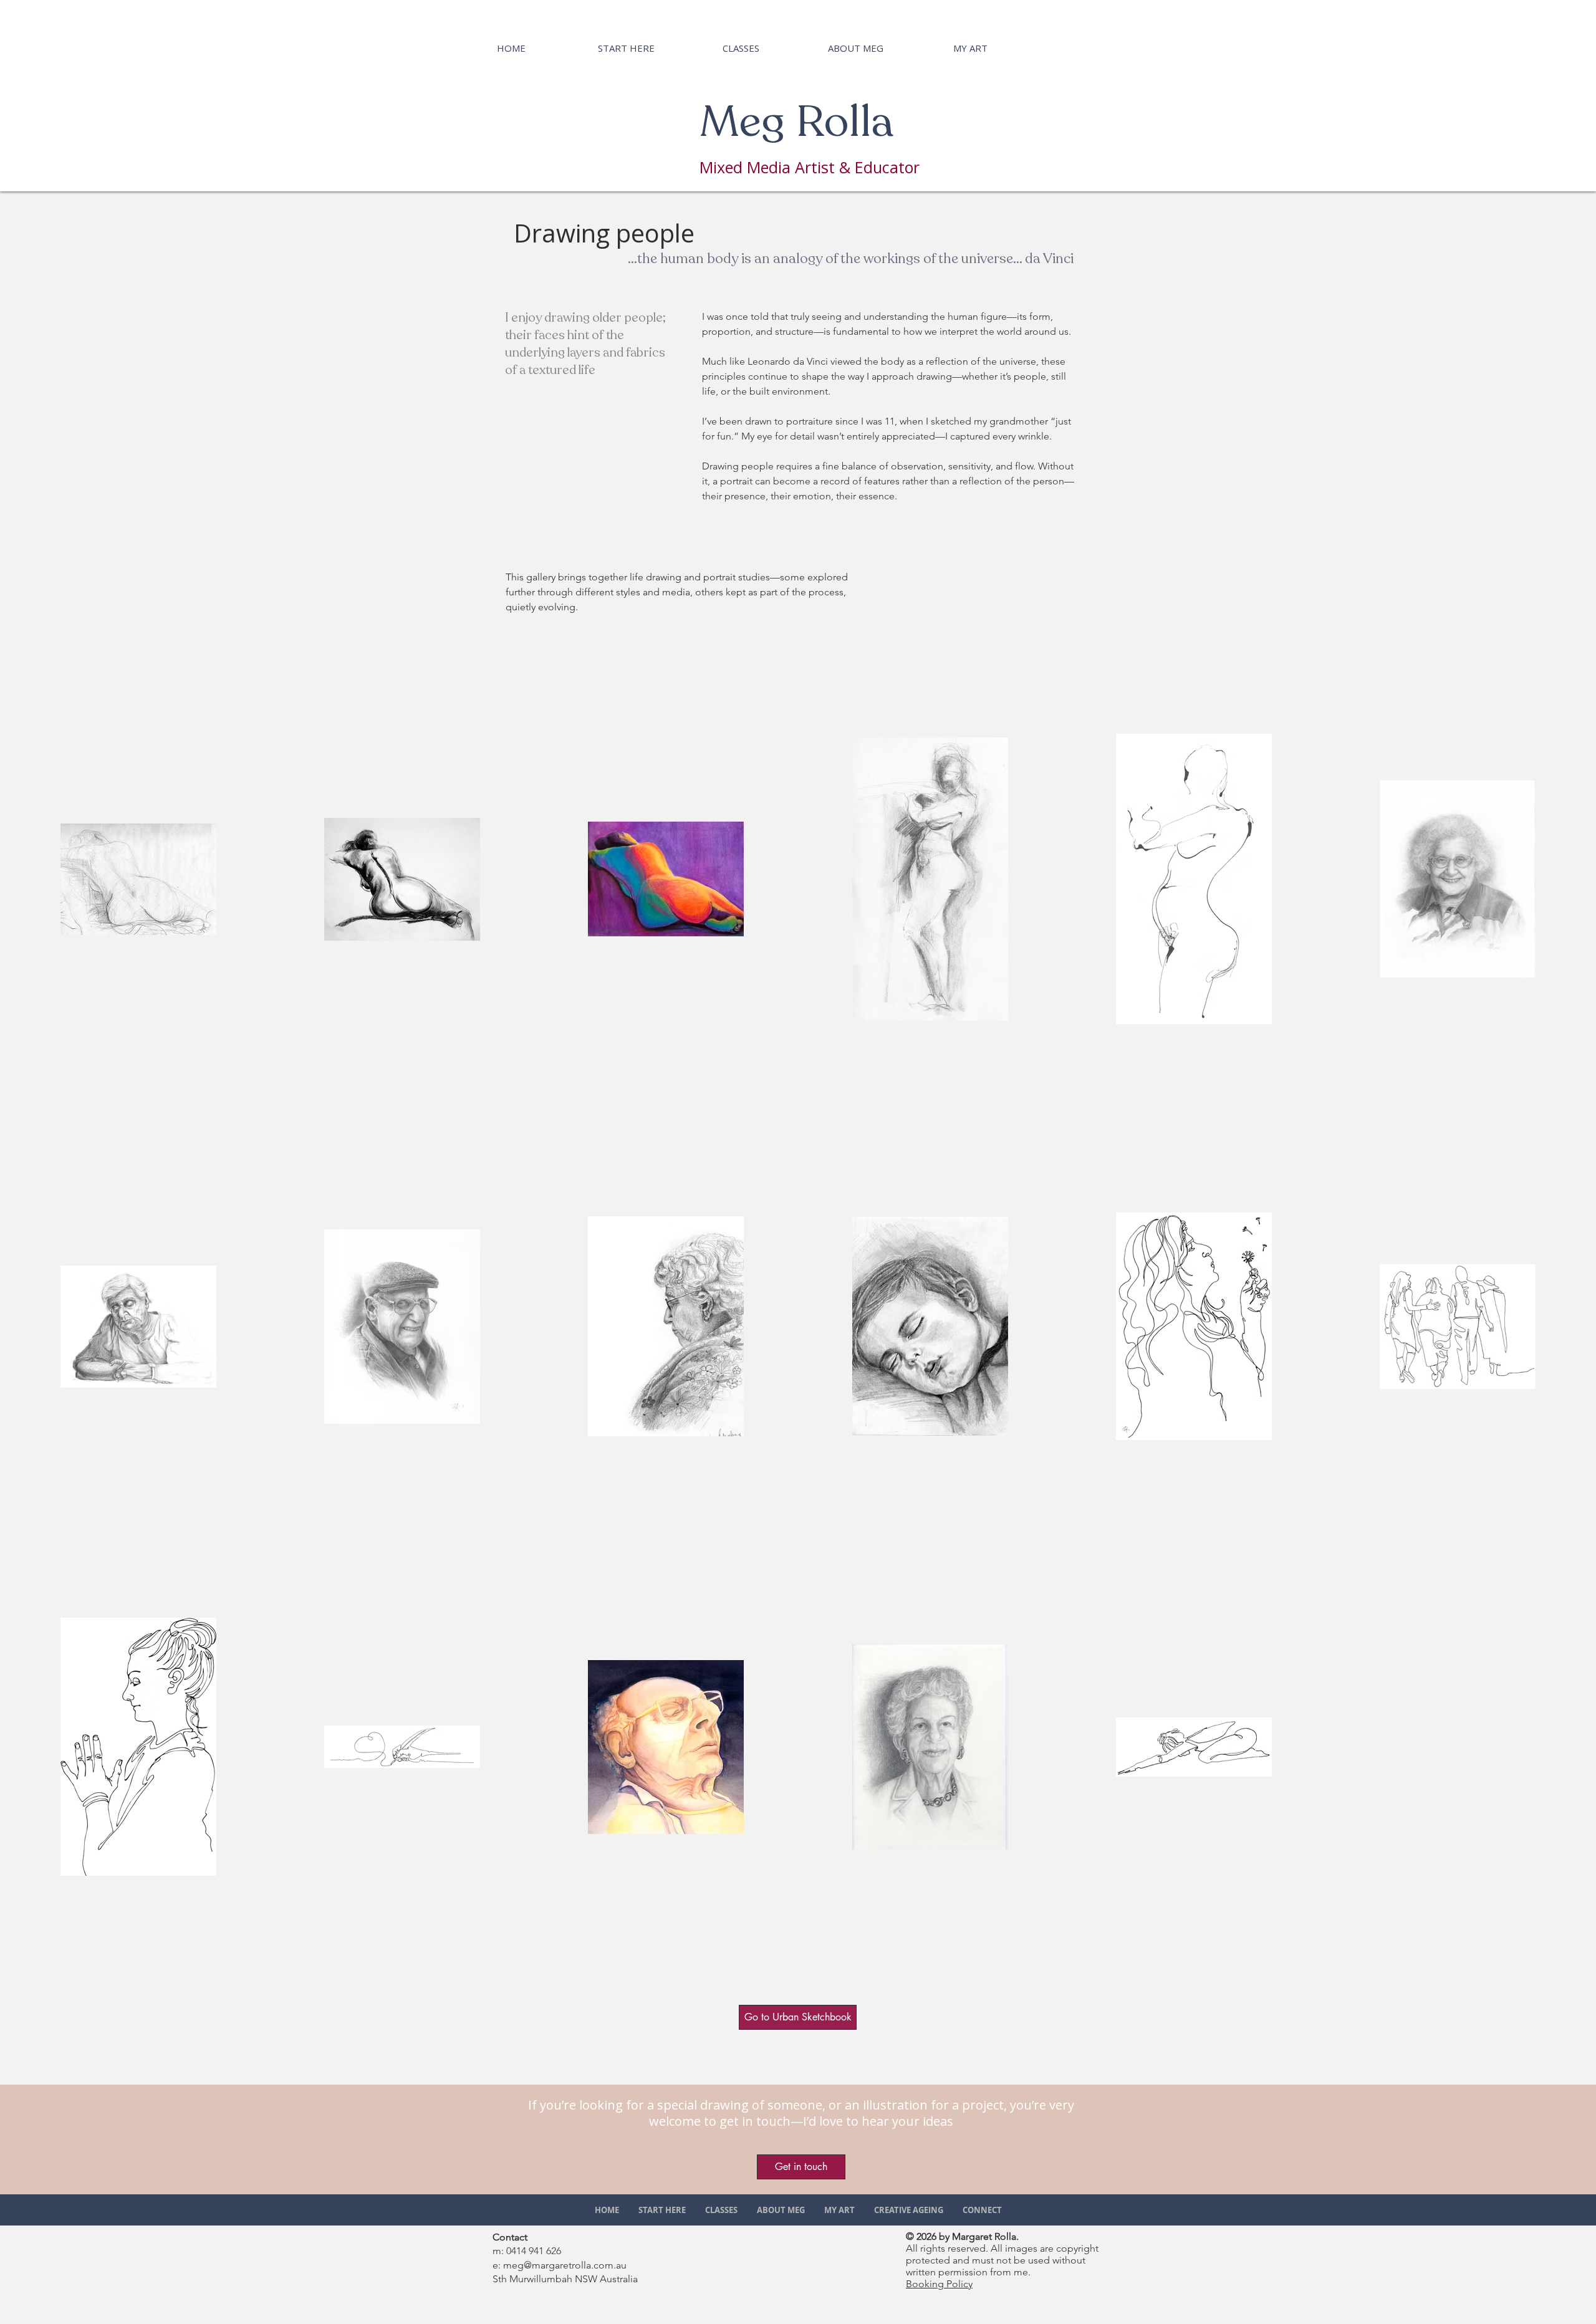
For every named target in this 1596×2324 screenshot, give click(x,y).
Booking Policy (939, 2284)
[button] (801, 2167)
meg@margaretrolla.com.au (565, 2265)
